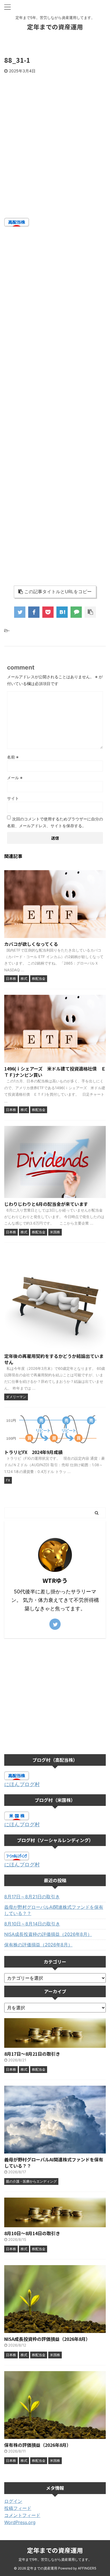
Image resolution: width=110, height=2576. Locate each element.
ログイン (13, 2501)
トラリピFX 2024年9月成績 (33, 1452)
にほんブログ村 (22, 1784)
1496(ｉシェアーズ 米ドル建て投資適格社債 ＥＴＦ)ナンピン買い (55, 1072)
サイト (13, 798)
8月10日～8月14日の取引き (32, 1924)
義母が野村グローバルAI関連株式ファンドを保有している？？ (54, 1910)
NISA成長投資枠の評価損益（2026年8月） (48, 1934)
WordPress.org (20, 2522)
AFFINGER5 (87, 2568)
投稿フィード (18, 2508)
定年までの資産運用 (55, 27)
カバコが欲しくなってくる (31, 944)
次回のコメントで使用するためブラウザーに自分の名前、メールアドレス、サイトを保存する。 (55, 822)
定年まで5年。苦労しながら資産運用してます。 (55, 2559)
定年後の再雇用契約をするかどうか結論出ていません (54, 1359)
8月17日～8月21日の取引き (32, 1897)
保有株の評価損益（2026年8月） (38, 1945)
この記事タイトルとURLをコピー (58, 592)
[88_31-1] (62, 612)
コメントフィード (22, 2515)
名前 (13, 757)
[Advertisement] (55, 157)
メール (15, 778)
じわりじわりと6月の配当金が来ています (46, 1204)
